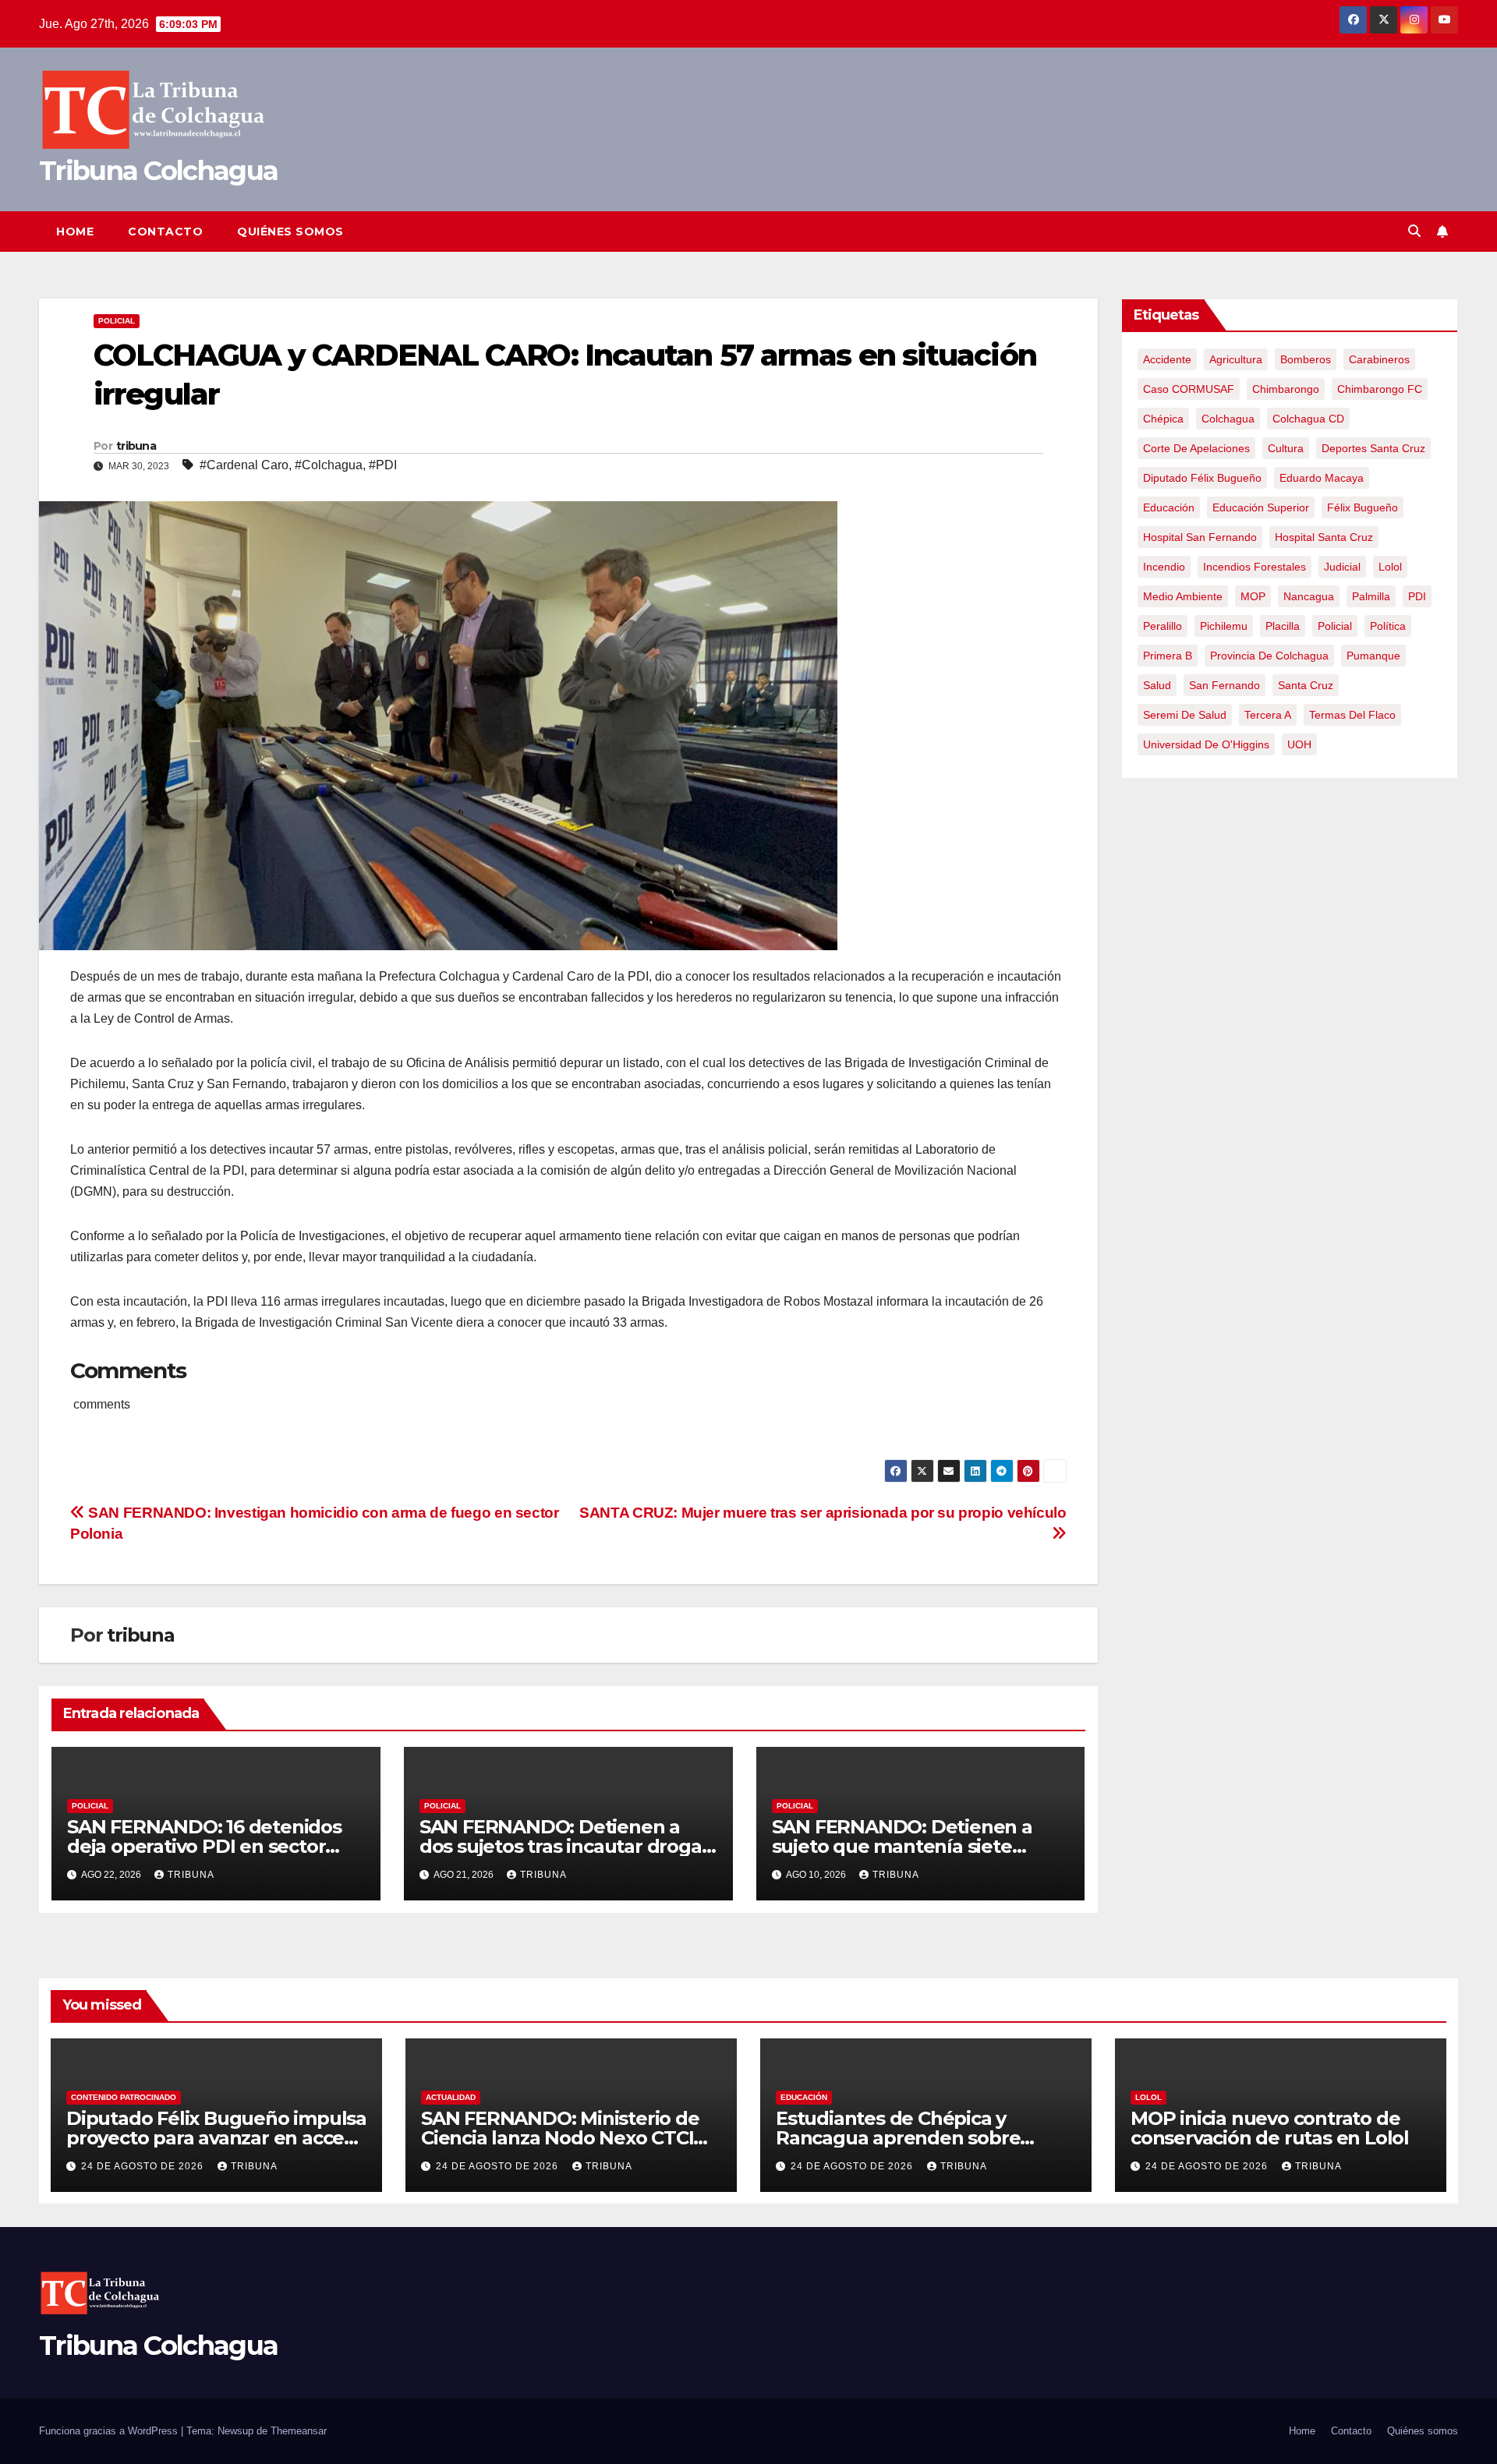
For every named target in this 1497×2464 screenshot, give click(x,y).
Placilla (1283, 626)
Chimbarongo (1286, 389)
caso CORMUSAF (1189, 389)
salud (1157, 685)
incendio (1164, 567)
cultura (1286, 448)
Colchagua (1228, 419)
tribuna (136, 446)
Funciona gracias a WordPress (110, 2431)
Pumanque (1373, 656)
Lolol (1390, 567)
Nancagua (1309, 596)
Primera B (1168, 656)
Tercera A (1268, 715)
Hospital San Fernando (1200, 537)
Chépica (1163, 419)
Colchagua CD (1308, 419)
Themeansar (299, 2431)
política (1388, 626)
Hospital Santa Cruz (1324, 537)
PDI (1417, 596)
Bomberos (1306, 359)
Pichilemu (1224, 626)
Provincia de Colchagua (1269, 656)
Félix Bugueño (1363, 507)
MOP (1253, 596)
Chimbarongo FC (1380, 389)
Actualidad (451, 2097)
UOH (1299, 744)
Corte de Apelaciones (1196, 448)
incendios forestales (1255, 567)
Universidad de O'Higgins (1206, 744)
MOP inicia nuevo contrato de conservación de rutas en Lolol (1270, 2128)
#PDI (383, 465)
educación (1169, 507)
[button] (1414, 231)
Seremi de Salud (1185, 715)
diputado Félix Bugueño (1202, 478)
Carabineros (1379, 359)
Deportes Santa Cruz (1373, 448)
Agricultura (1236, 359)
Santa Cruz (1306, 685)
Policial (117, 321)
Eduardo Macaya (1322, 478)
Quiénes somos (290, 232)
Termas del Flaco (1352, 715)
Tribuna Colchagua (158, 171)
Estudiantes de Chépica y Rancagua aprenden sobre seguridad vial (898, 2138)
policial (1335, 626)
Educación (804, 2097)
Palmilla (1371, 596)
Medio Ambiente (1183, 596)
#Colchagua (329, 465)
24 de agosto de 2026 (144, 2166)
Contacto (165, 232)
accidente (1167, 359)
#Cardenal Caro (244, 465)
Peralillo (1163, 626)
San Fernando (1224, 685)
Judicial (1342, 567)
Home (75, 232)
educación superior (1261, 507)
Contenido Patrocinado (124, 2097)
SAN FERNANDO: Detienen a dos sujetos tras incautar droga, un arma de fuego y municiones (565, 1846)
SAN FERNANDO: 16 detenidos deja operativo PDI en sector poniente (204, 1846)
